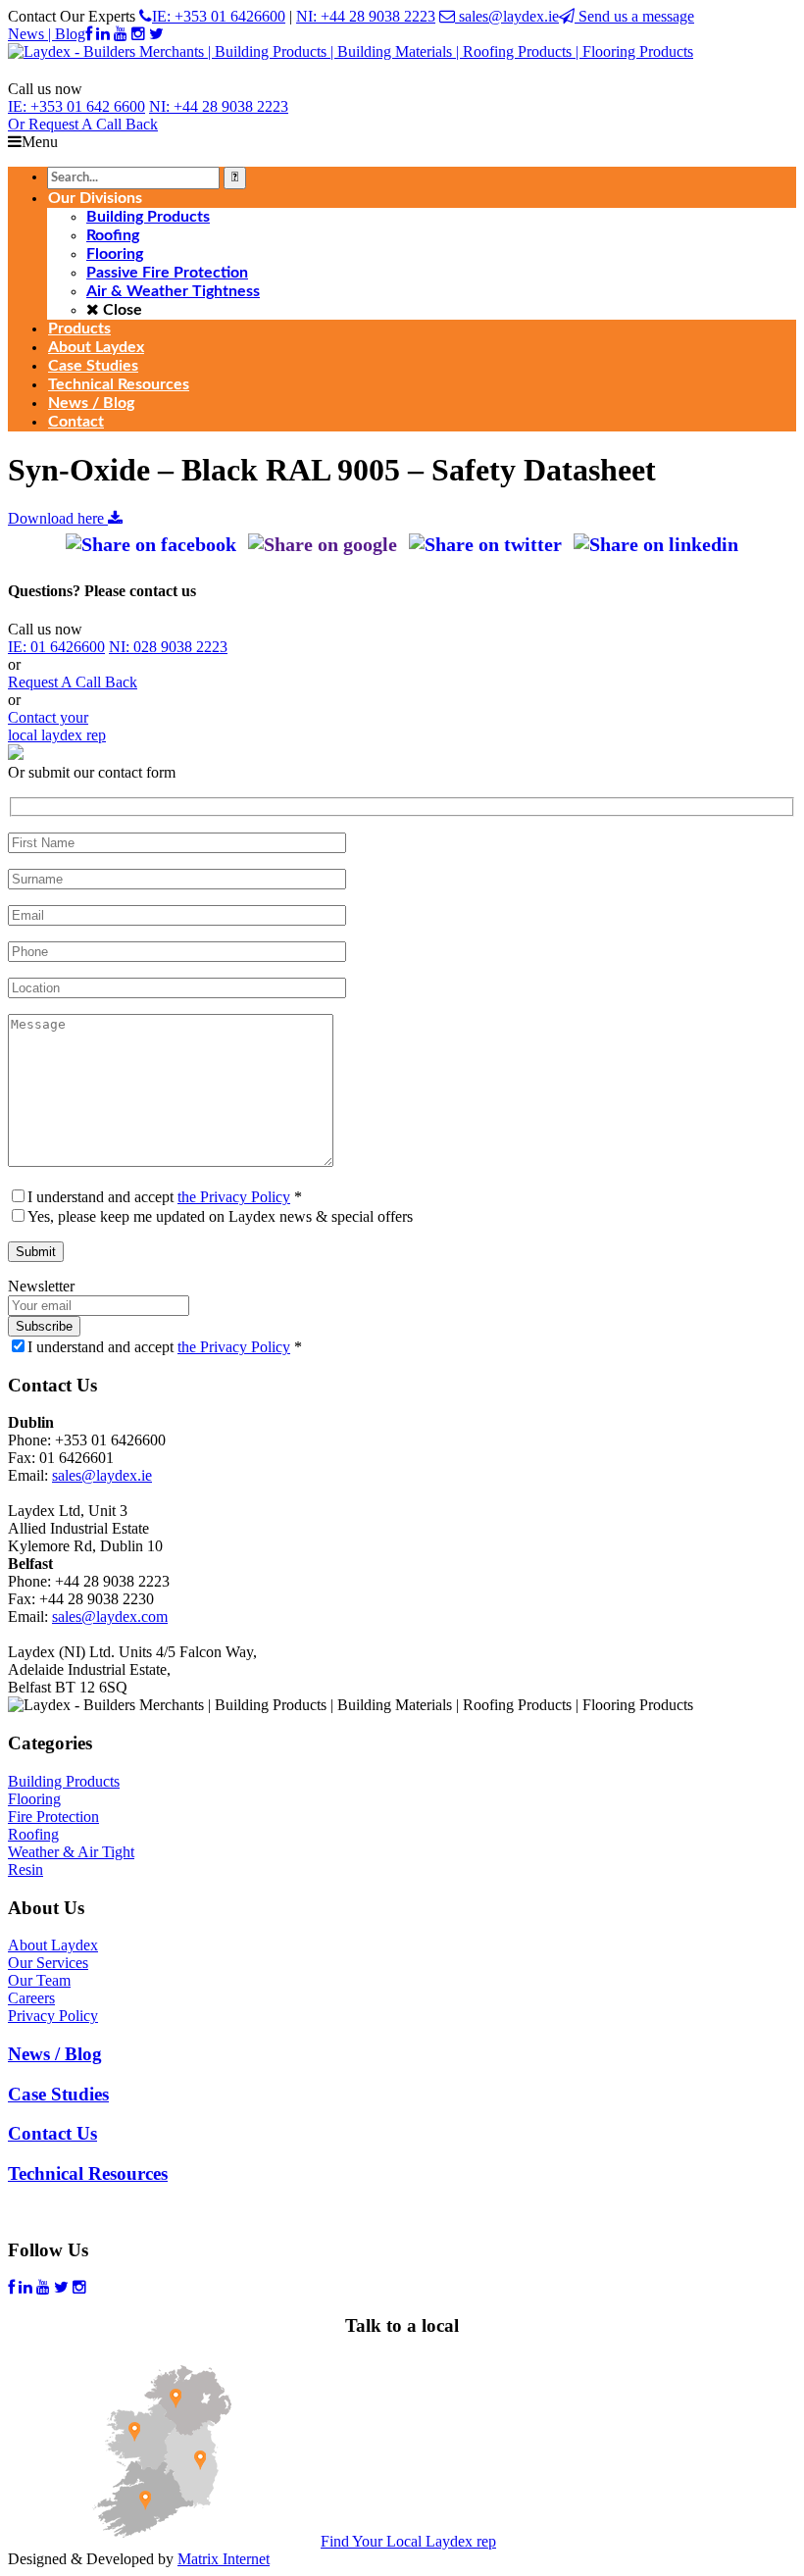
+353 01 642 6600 (76, 106)
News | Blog (47, 34)
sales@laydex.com (110, 1616)
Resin (25, 1869)
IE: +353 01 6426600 (219, 16)
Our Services (48, 1963)
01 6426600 (56, 647)
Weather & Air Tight (71, 1852)
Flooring (34, 1799)
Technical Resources (88, 2173)
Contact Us (52, 2133)
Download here (58, 518)
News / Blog (55, 2054)
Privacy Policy (53, 2016)
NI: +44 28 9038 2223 (366, 16)
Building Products (64, 1781)
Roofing (33, 1834)
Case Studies (58, 2094)
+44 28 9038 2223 (219, 106)
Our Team (39, 1980)
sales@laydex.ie (507, 16)
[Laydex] (351, 51)
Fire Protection (53, 1817)
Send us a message (634, 16)
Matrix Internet (224, 2559)
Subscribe (44, 1326)
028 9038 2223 (168, 647)
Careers (31, 1998)
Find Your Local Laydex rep (408, 2541)
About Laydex (53, 1945)
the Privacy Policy (234, 1197)
